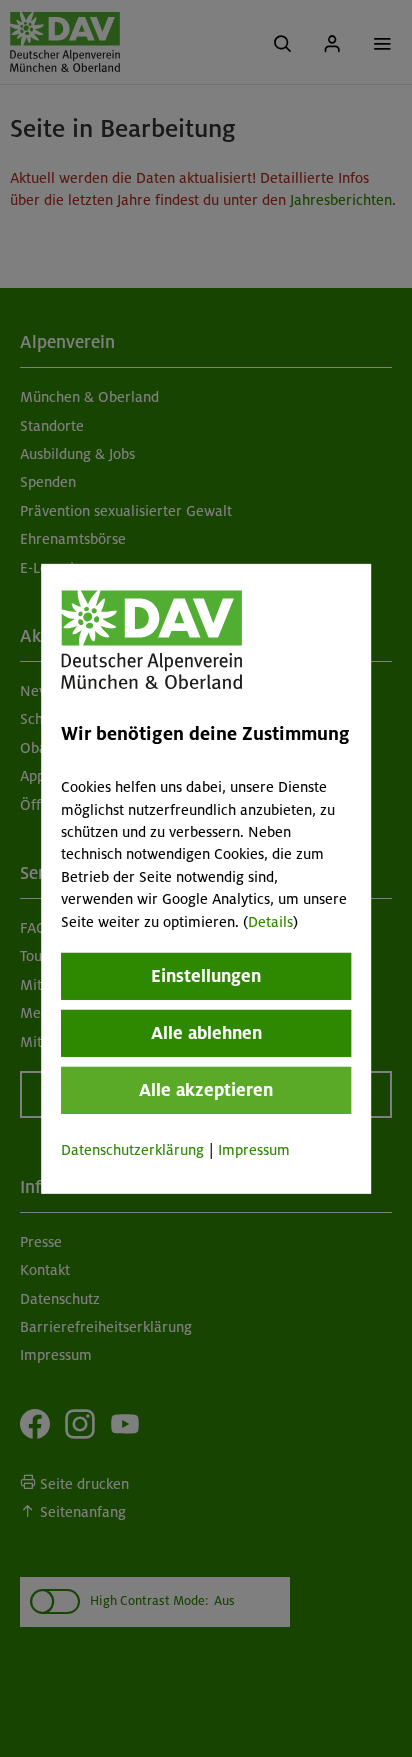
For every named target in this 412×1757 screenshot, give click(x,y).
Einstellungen (206, 976)
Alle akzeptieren (206, 1090)
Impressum (254, 1150)
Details (270, 921)
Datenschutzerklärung (132, 1150)
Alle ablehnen (206, 1033)
